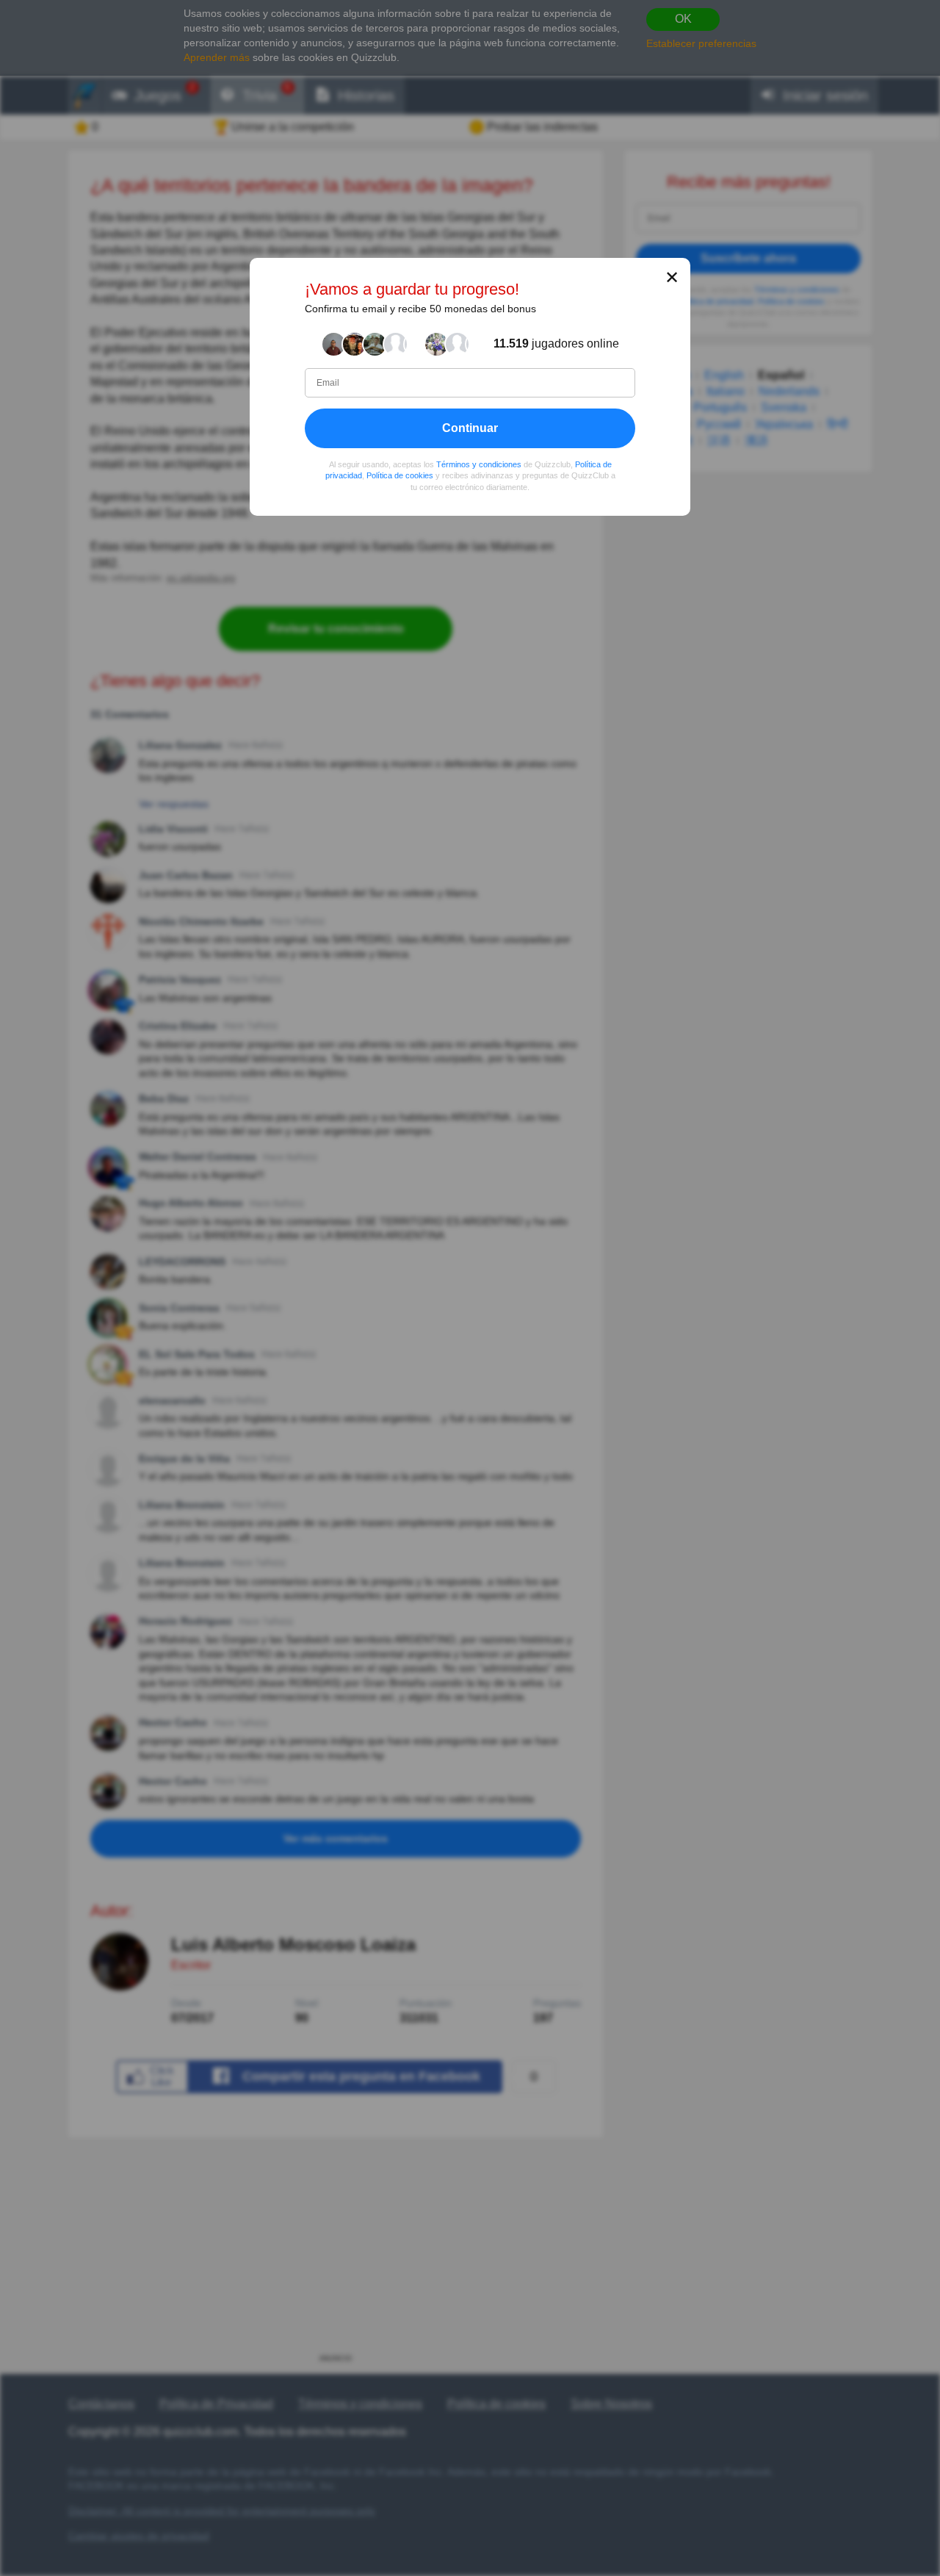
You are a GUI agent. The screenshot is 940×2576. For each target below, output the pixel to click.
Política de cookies (400, 475)
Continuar (470, 427)
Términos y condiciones (479, 464)
